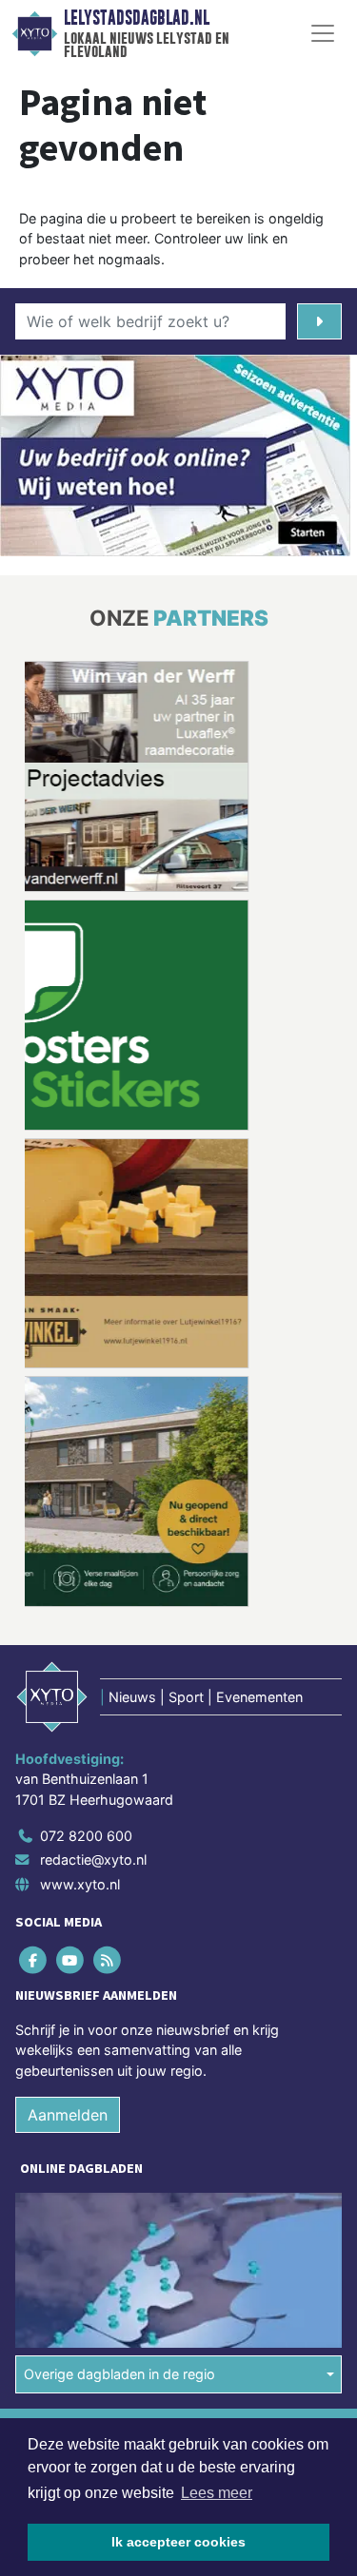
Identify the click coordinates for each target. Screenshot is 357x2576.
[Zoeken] (319, 321)
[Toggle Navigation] (323, 33)
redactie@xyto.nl (93, 1859)
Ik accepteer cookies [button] (178, 2542)
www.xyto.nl (80, 1884)
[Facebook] (34, 1959)
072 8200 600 (86, 1835)
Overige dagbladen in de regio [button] (119, 2374)
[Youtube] (71, 1959)
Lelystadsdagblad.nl (137, 18)
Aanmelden (68, 2115)
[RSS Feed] (108, 1959)
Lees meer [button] (217, 2493)
